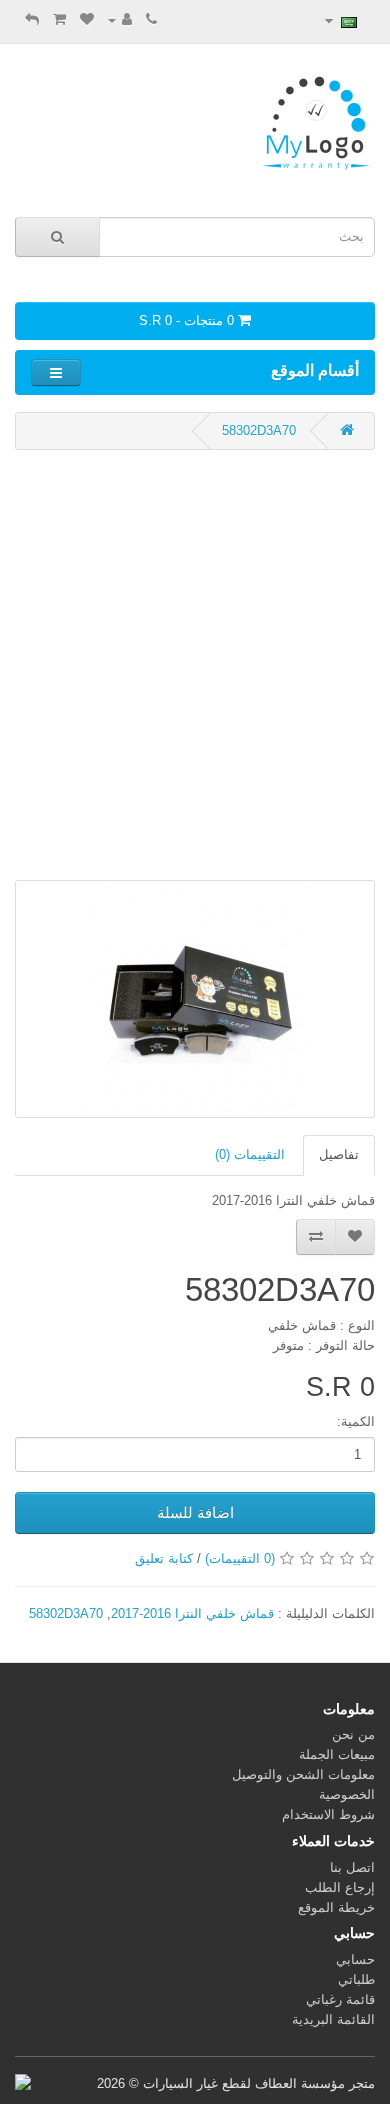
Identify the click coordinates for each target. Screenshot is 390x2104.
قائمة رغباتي (340, 1999)
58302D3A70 (259, 430)
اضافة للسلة (195, 1512)
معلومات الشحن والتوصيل (303, 1774)
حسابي (355, 1959)
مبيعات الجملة (337, 1754)
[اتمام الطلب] (32, 19)
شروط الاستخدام (328, 1814)
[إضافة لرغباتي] (355, 1237)
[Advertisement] (195, 665)
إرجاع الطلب (340, 1887)
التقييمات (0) (250, 1154)
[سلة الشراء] (59, 19)
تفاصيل (339, 1154)
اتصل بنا (352, 1867)
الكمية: (356, 1421)
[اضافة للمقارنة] (316, 1237)
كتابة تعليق (164, 1558)
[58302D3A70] (195, 999)
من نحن (353, 1734)
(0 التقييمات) (240, 1558)
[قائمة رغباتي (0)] (87, 19)
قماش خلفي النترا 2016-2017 (192, 1613)
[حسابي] (120, 19)
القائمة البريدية (333, 2019)
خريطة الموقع (336, 1907)
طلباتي (356, 1979)
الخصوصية (347, 1794)
